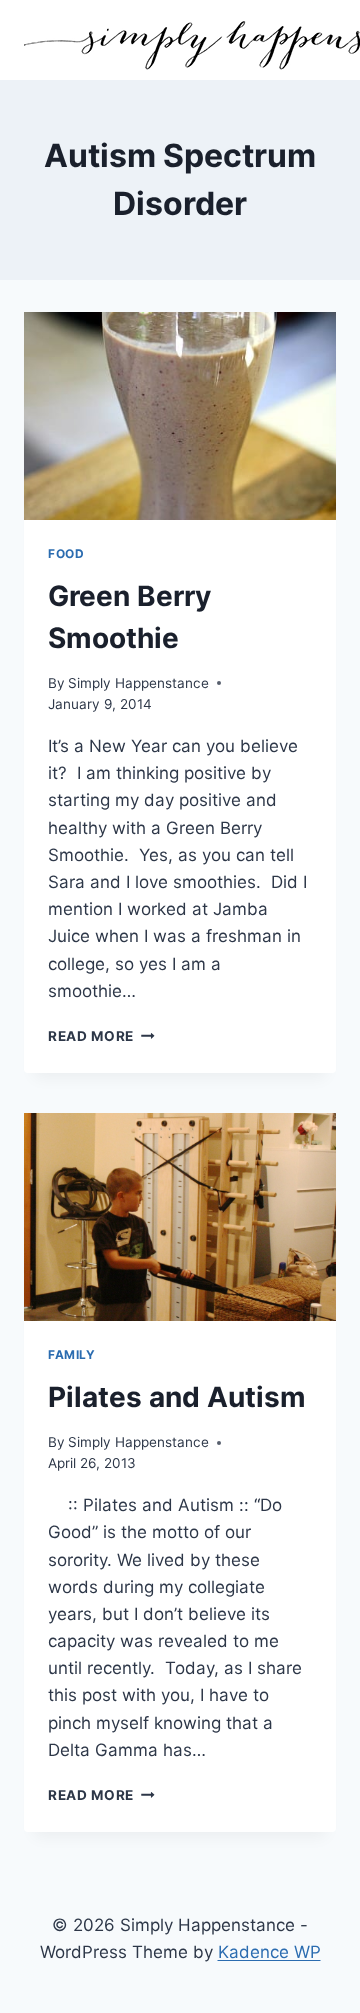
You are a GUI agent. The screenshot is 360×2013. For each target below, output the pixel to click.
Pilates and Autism (177, 1397)
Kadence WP (269, 1952)
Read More (101, 1036)
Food (66, 553)
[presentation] (180, 416)
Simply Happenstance (138, 683)
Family (72, 1354)
